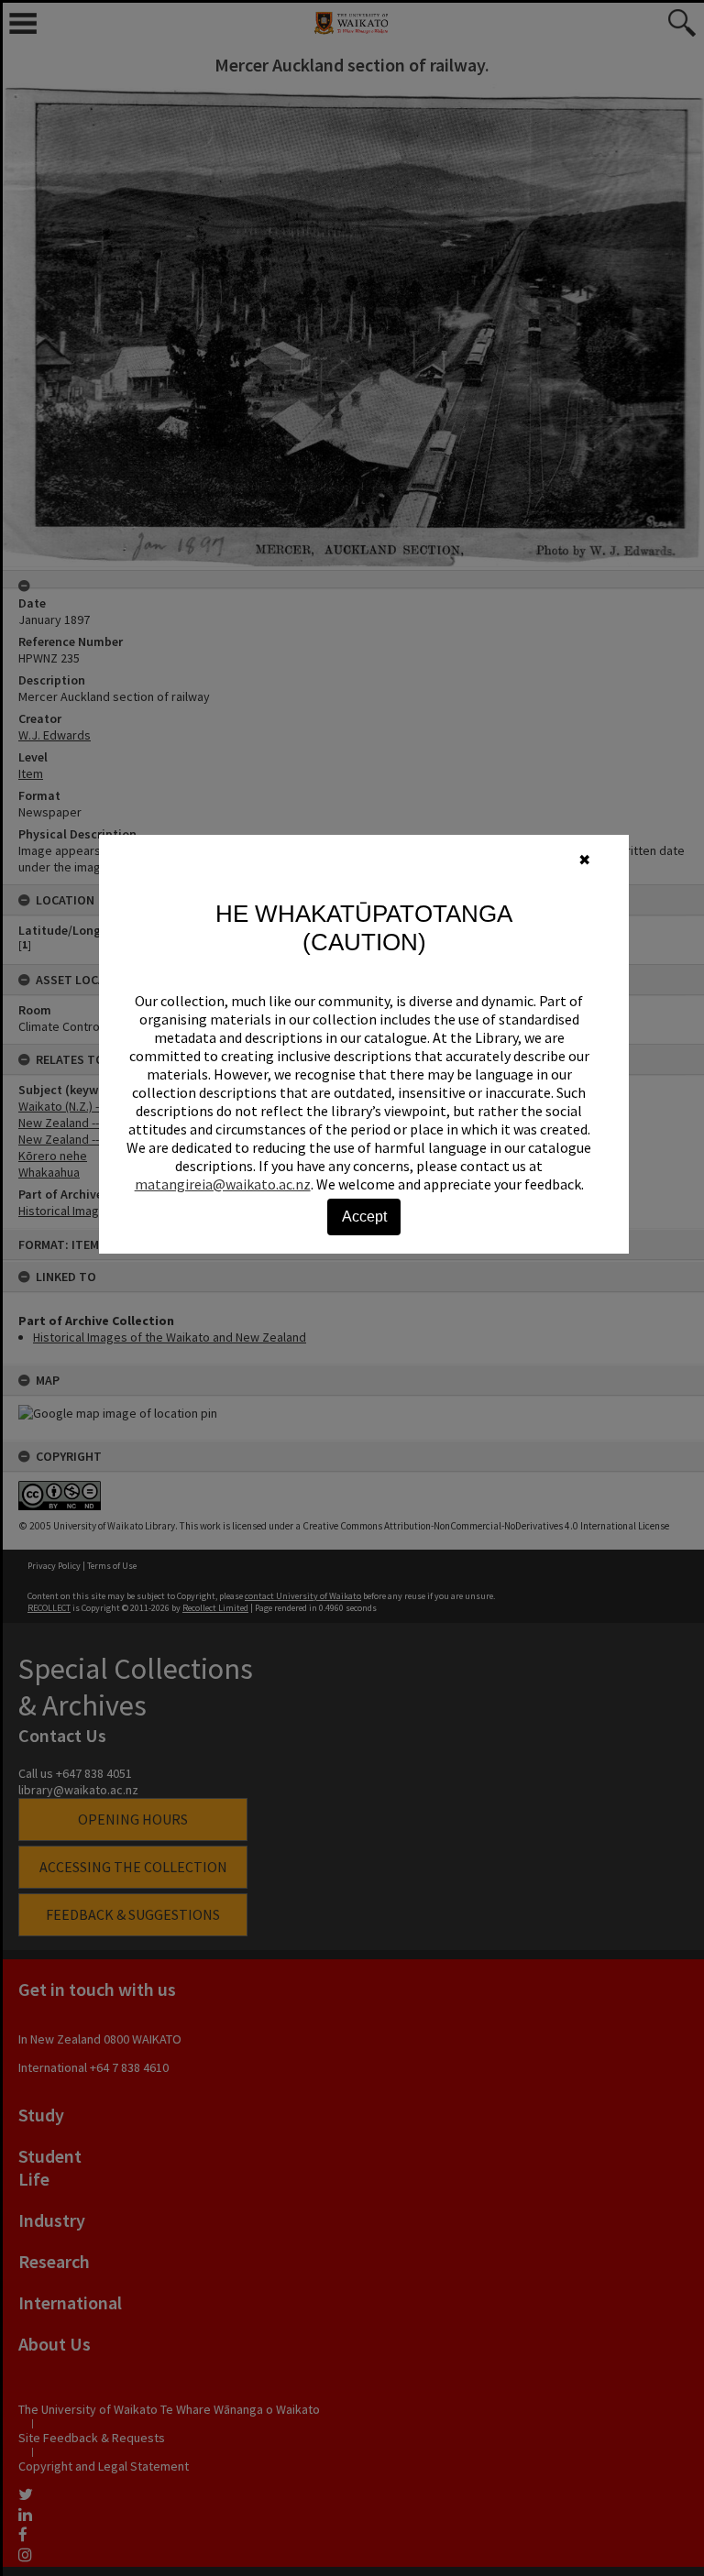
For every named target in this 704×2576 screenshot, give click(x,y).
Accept (364, 1217)
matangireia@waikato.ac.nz (223, 1184)
